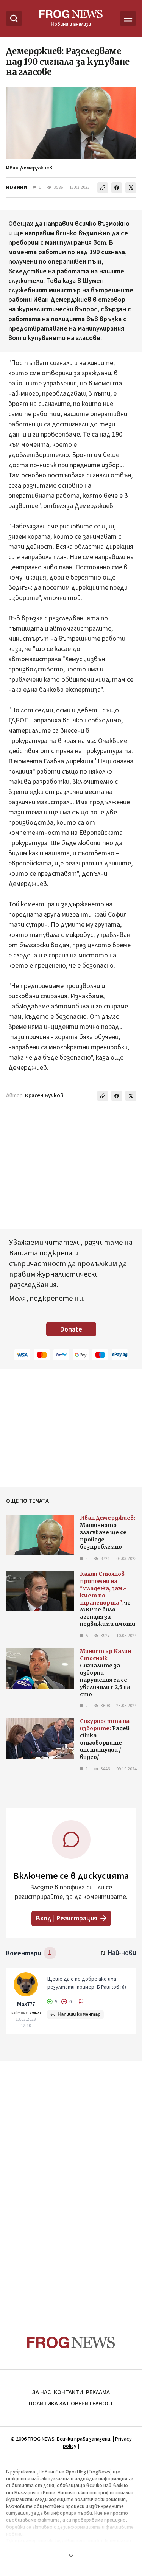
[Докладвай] (81, 2002)
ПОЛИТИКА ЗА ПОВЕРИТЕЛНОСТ (71, 2404)
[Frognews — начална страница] (71, 2342)
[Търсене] (14, 19)
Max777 (26, 2004)
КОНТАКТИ (68, 2392)
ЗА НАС (41, 2392)
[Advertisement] (71, 2184)
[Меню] (128, 19)
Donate (71, 1329)
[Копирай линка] (103, 188)
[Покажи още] (71, 2556)
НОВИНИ (16, 188)
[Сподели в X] (131, 188)
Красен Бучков (44, 1096)
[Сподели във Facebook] (117, 188)
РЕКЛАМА (98, 2392)
